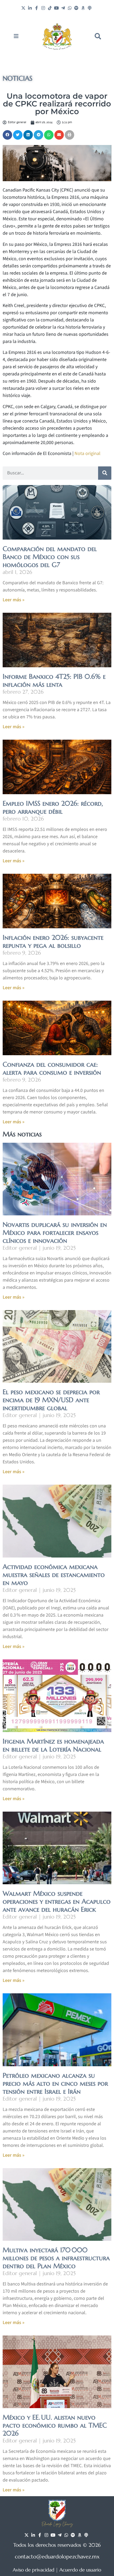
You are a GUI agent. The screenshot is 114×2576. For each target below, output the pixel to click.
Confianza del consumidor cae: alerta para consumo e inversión (52, 1068)
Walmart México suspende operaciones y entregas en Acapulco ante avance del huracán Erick (57, 1901)
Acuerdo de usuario (80, 2570)
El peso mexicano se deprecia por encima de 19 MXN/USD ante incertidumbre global (51, 1400)
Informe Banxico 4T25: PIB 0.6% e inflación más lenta (54, 680)
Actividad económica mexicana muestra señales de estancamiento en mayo (54, 1575)
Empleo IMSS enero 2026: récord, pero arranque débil (53, 807)
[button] (98, 36)
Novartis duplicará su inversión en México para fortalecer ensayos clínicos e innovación (55, 1233)
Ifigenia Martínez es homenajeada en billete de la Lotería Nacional (53, 1745)
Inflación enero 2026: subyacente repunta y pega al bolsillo (53, 941)
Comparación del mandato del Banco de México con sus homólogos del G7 (50, 557)
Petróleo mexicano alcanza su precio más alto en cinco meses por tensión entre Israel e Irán (55, 2083)
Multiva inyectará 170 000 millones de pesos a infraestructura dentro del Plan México (56, 2258)
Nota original (87, 454)
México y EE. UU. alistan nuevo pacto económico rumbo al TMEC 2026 (55, 2425)
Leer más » (14, 600)
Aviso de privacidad (34, 2570)
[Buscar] (105, 473)
